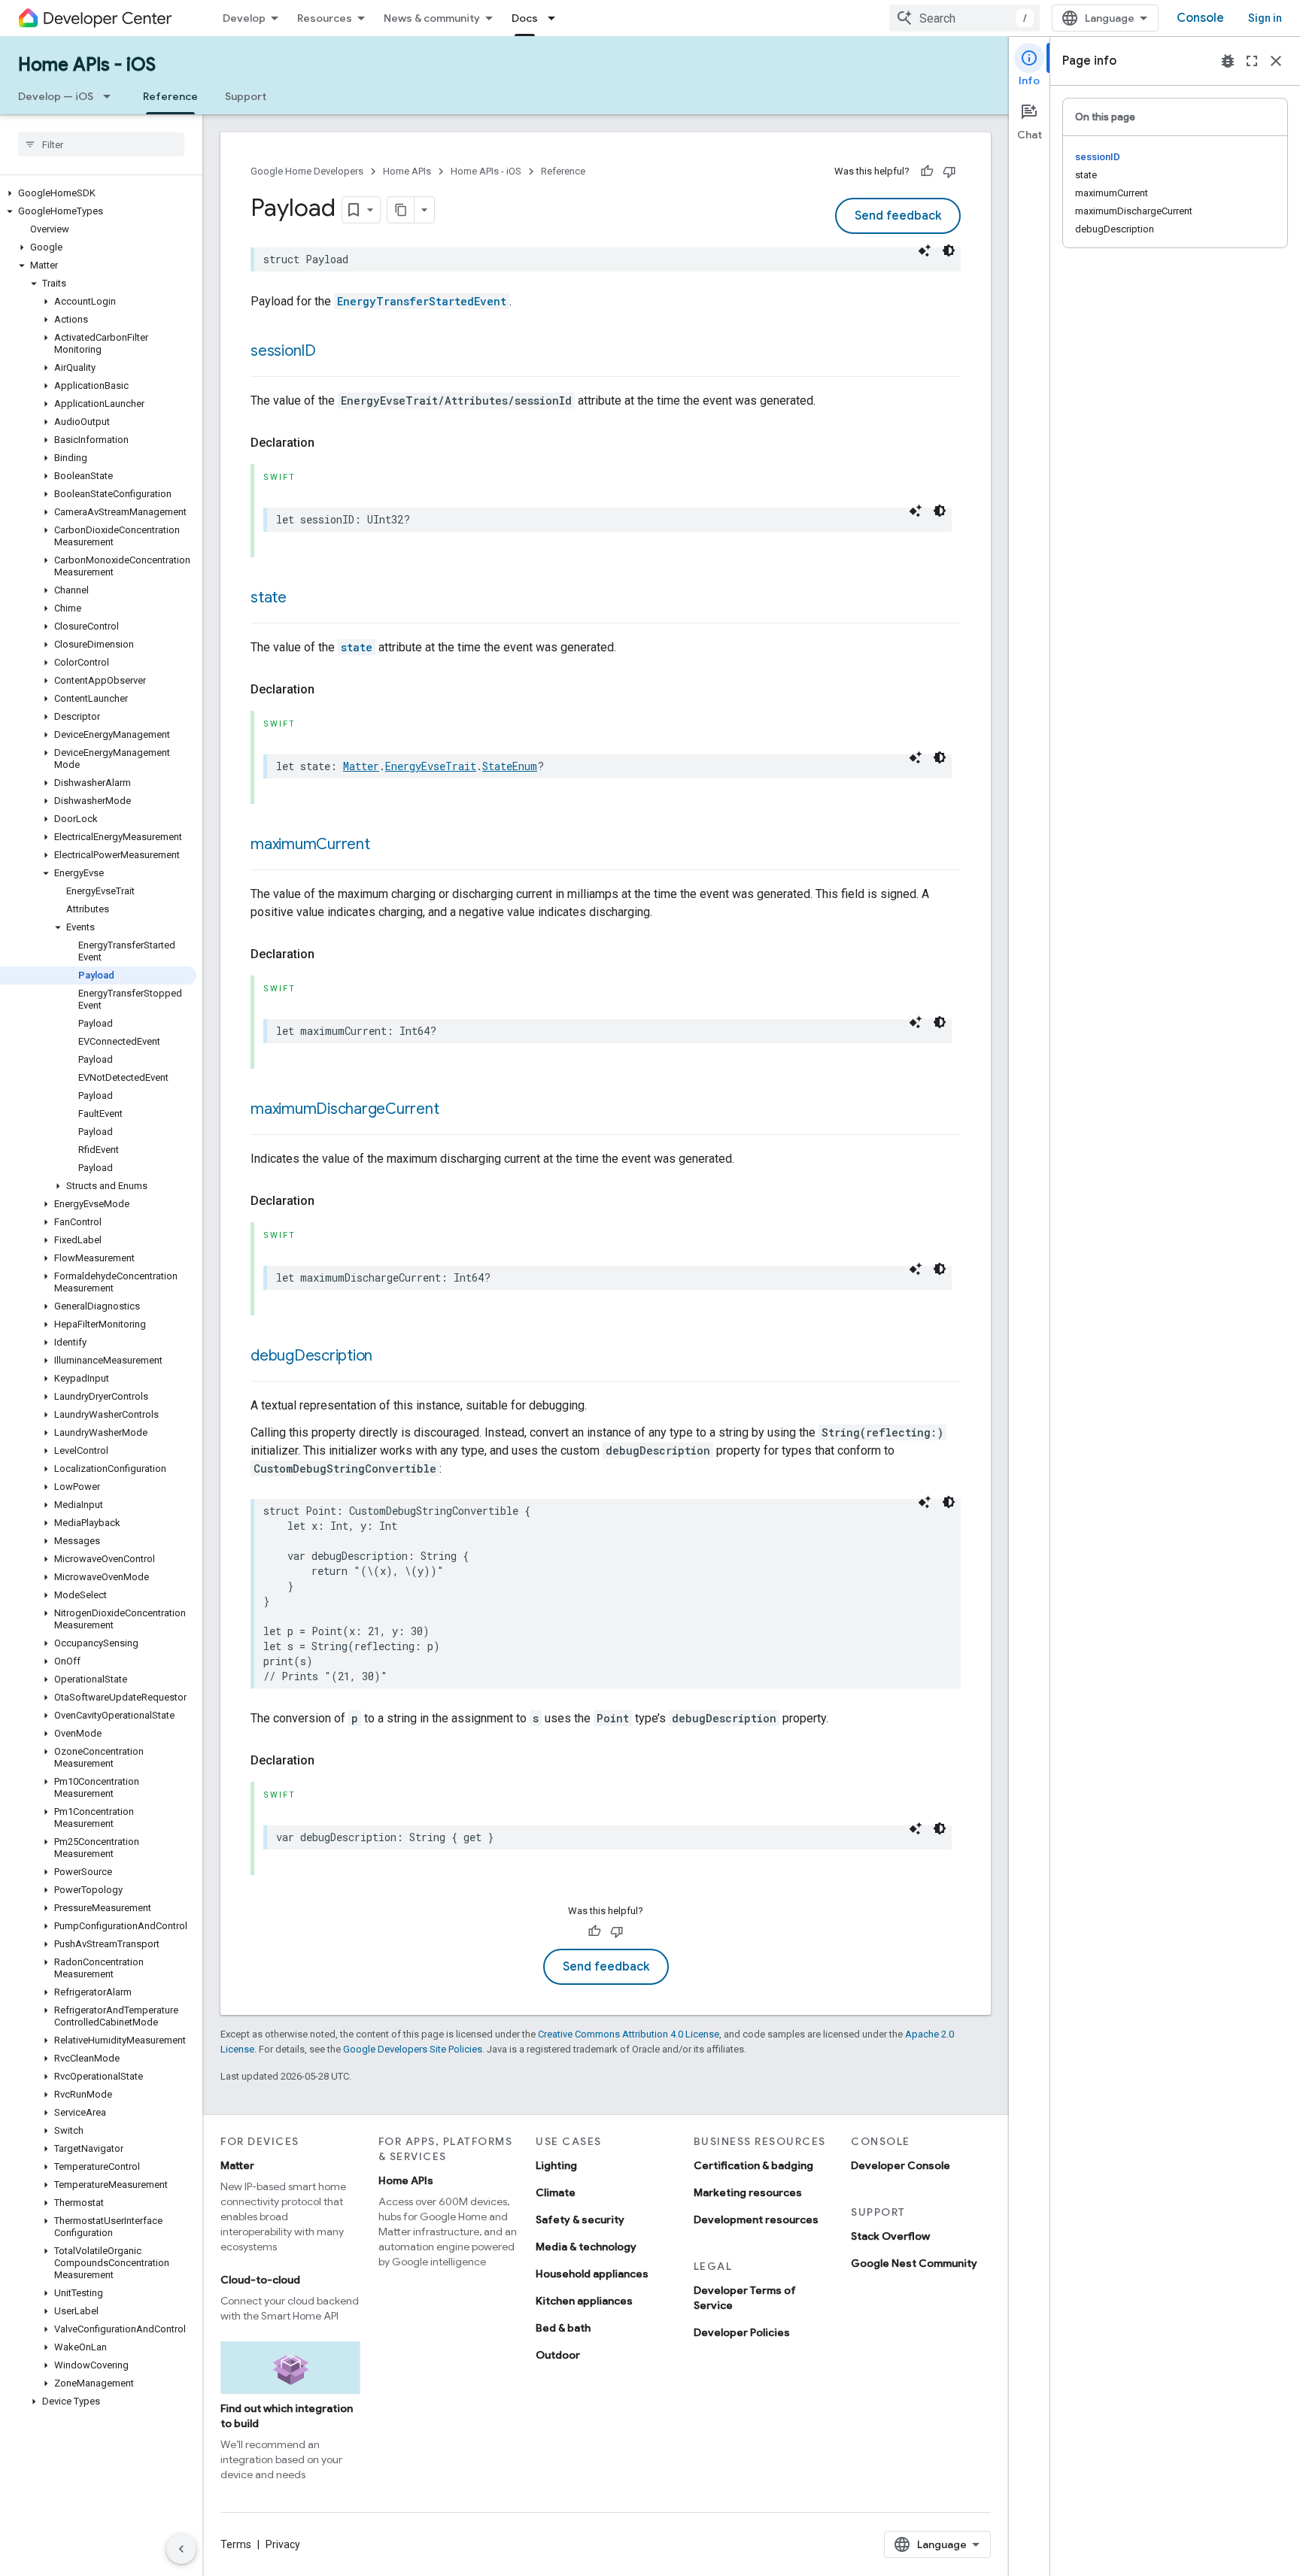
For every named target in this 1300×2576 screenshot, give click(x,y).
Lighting (556, 2165)
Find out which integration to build (287, 2416)
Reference (170, 96)
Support (246, 96)
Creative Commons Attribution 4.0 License (629, 2034)
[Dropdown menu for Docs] (556, 18)
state (269, 598)
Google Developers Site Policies (413, 2049)
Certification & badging (753, 2165)
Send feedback (898, 216)
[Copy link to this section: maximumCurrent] (385, 845)
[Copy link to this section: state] (302, 599)
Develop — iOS (56, 96)
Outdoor (558, 2355)
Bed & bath (563, 2328)
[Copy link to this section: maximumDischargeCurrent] (454, 1110)
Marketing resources (748, 2192)
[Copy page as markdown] (401, 210)
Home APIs (407, 171)
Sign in (1265, 18)
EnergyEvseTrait (431, 766)
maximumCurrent (310, 844)
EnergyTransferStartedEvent (422, 301)
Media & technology (586, 2247)
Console (1200, 18)
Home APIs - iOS (87, 65)
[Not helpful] (949, 171)
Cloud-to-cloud (260, 2280)
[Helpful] (927, 171)
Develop (244, 18)
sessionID (283, 351)
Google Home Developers (307, 171)
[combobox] (964, 18)
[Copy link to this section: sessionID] (331, 352)
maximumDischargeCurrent (345, 1109)
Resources (325, 18)
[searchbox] (101, 144)
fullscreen (1252, 61)
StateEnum (510, 766)
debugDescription (311, 1356)
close (1276, 61)
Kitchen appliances (584, 2301)
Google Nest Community (914, 2263)
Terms (236, 2544)
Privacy (283, 2544)
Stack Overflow (890, 2236)
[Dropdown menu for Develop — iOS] (111, 96)
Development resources (756, 2219)
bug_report (1228, 61)
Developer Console (901, 2165)
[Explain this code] (925, 250)
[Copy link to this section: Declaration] (330, 443)
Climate (556, 2192)
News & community (432, 18)
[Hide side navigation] (181, 2549)
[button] (98, 193)
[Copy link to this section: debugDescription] (387, 1357)
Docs (525, 18)
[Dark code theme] (949, 250)
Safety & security (580, 2219)
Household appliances (592, 2274)
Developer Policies (742, 2332)
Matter (361, 766)
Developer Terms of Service (745, 2298)
